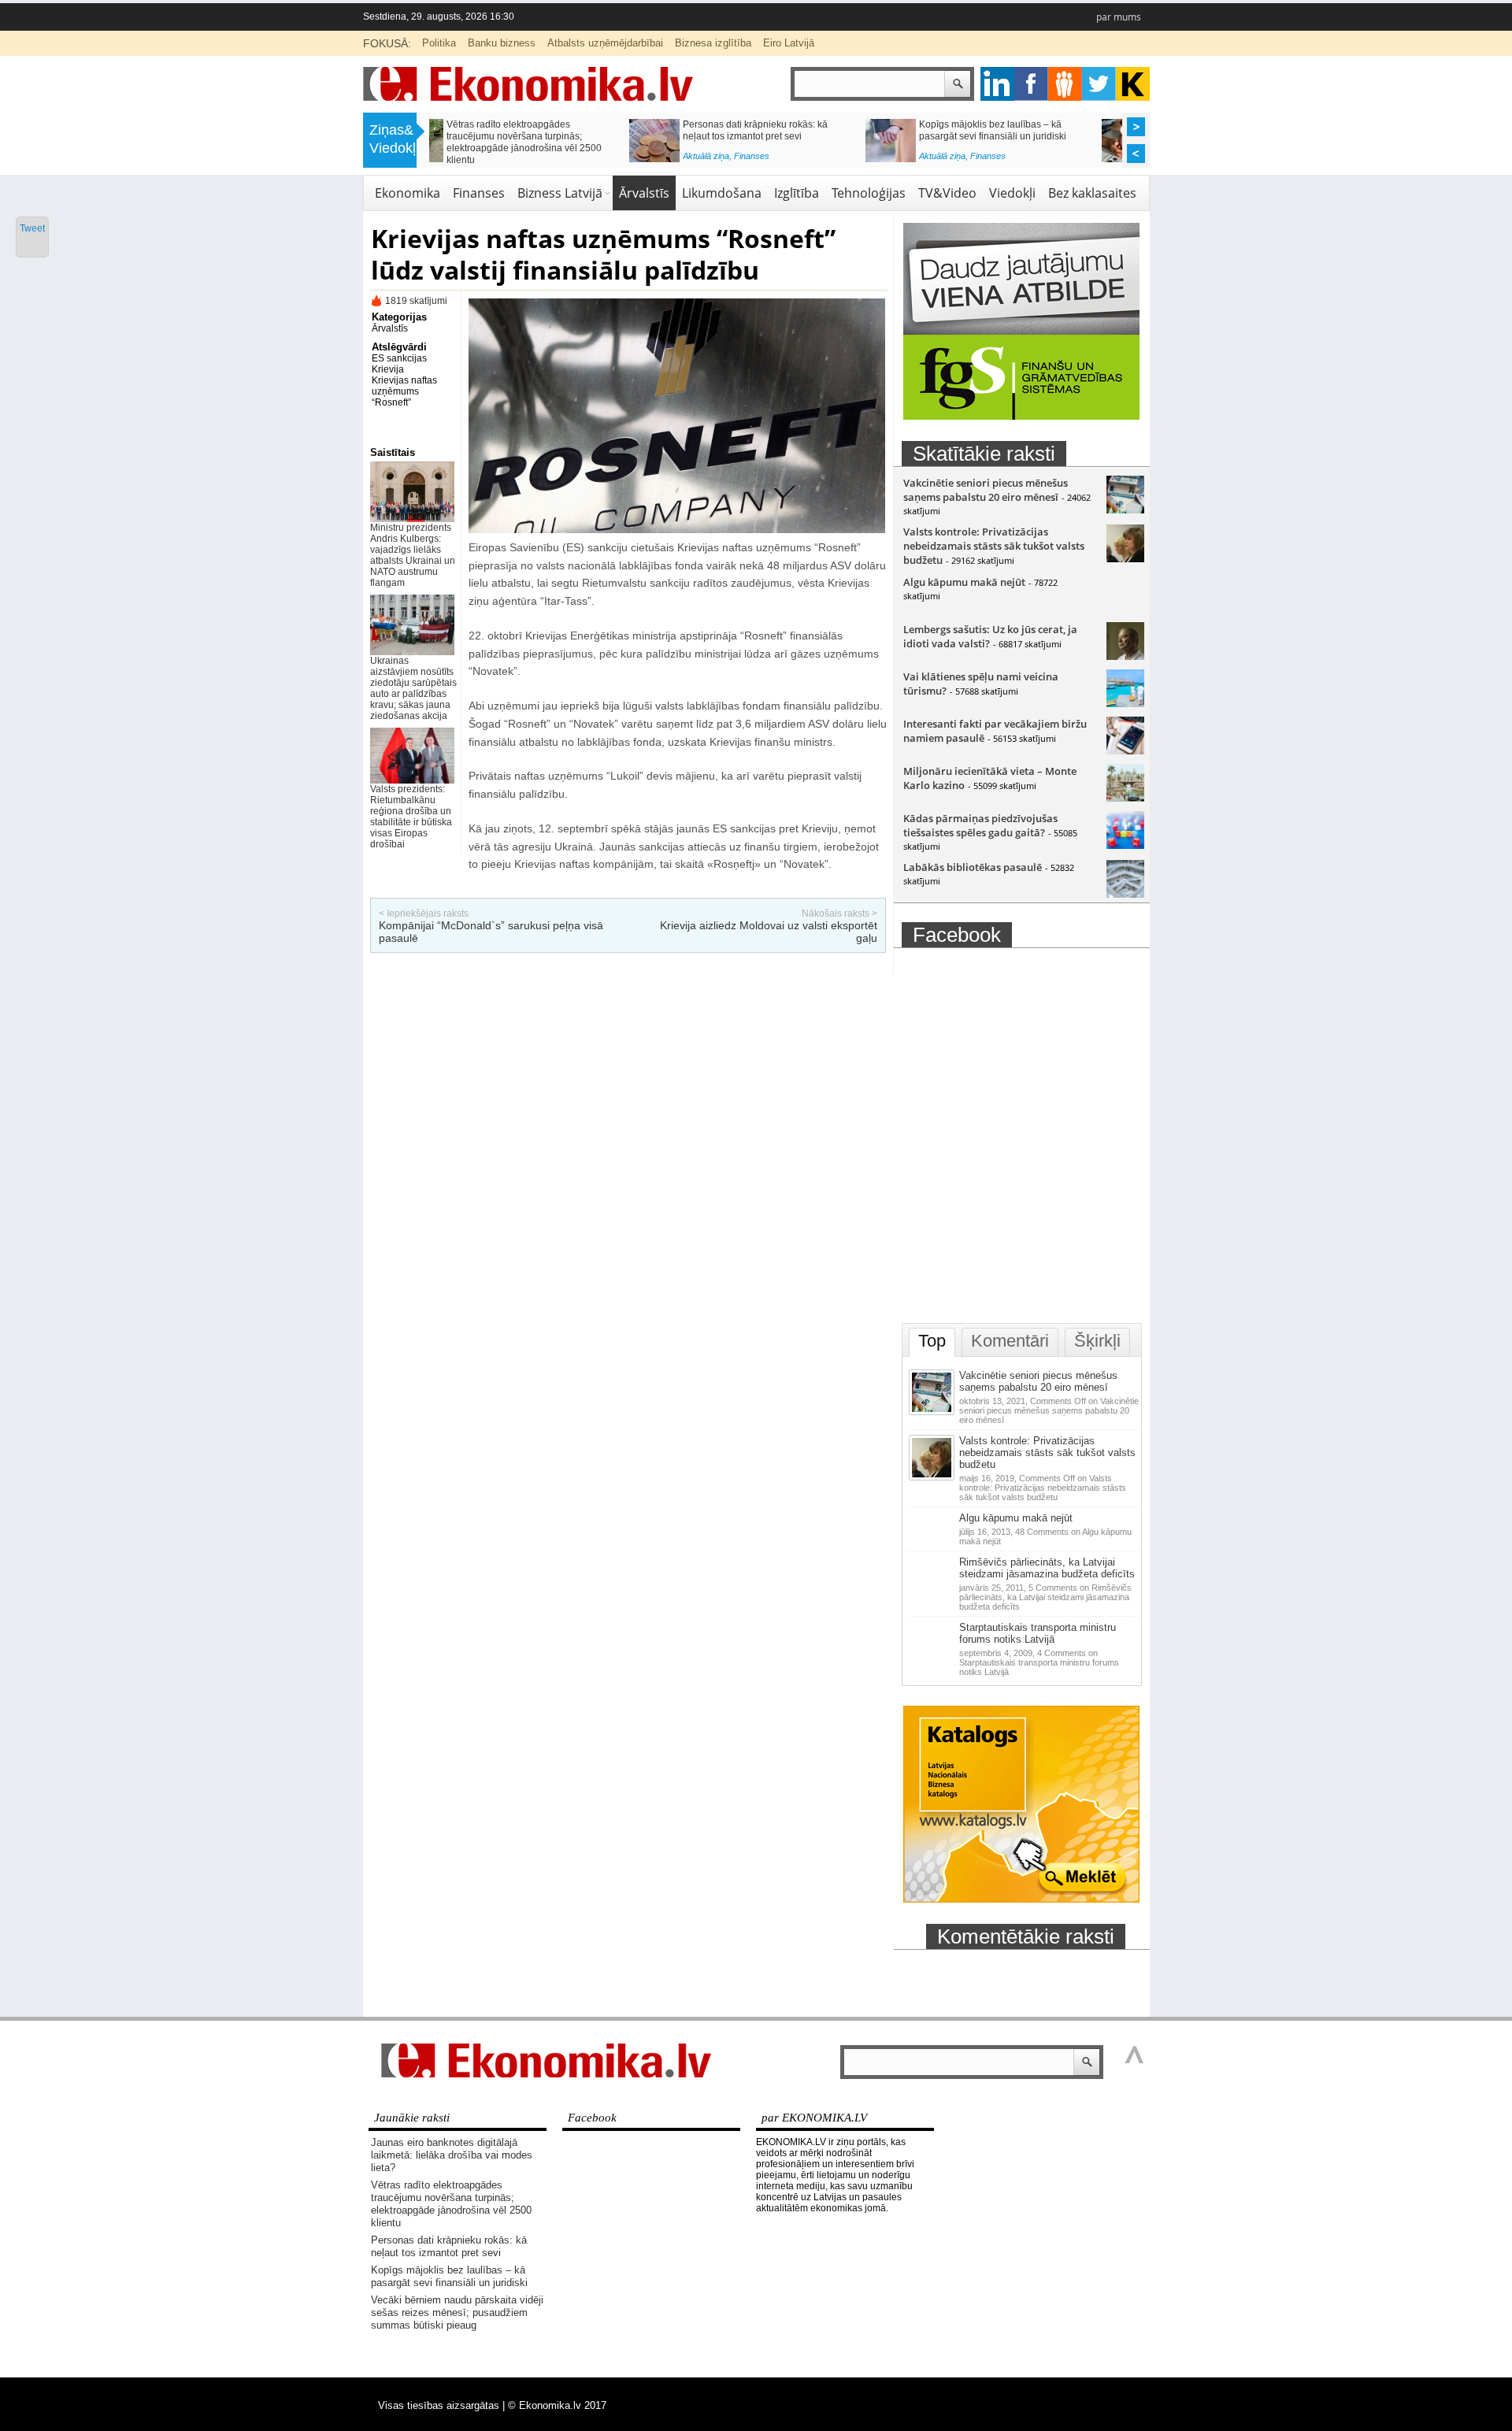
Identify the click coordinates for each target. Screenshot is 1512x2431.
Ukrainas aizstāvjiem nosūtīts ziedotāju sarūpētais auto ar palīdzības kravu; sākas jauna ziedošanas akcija (413, 688)
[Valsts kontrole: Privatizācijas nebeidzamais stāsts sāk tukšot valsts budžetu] (1125, 558)
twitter (1099, 84)
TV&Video (947, 193)
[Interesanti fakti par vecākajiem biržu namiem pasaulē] (1125, 750)
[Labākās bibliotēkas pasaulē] (1125, 894)
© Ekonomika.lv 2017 (557, 2405)
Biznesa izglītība (713, 43)
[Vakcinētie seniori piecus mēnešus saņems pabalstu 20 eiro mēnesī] (1125, 510)
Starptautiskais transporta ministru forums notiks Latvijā (1038, 1633)
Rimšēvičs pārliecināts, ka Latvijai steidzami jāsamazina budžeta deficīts (1047, 1568)
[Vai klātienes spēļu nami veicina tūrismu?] (1125, 703)
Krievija (388, 369)
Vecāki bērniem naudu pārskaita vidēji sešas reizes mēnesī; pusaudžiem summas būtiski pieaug (564, 136)
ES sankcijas (399, 358)
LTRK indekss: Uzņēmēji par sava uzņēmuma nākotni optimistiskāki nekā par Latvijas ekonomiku (802, 136)
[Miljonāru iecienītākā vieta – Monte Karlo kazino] (1125, 798)
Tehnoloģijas (869, 193)
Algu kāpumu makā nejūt (964, 582)
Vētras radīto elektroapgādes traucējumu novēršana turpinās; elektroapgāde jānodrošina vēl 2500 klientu (451, 2204)
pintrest (1065, 84)
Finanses (552, 160)
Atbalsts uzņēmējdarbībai (605, 43)
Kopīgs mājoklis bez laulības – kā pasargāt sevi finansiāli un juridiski (449, 2276)
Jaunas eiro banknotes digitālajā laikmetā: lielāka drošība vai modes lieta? (452, 2155)
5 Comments (1045, 1597)
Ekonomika (408, 193)
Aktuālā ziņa (506, 160)
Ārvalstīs (644, 193)
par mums (1119, 17)
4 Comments (1039, 1662)
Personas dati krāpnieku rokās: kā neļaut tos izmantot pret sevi (449, 2246)
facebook (1031, 84)
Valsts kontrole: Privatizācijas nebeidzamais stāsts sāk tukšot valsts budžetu (994, 546)
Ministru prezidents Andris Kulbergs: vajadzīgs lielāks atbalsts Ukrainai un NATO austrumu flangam (413, 555)
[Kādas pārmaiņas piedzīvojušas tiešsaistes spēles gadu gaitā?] (1125, 845)
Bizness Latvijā (799, 160)
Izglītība (797, 193)
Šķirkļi (1097, 1341)
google (997, 84)
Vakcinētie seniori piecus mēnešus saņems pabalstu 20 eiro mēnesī (986, 490)
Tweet (32, 228)
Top (932, 1341)
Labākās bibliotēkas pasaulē (973, 867)
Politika (439, 43)
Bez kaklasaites (1092, 193)
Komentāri (1010, 1341)
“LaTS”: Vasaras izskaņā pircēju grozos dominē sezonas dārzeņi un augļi (1039, 130)
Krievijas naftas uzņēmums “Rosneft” (404, 391)
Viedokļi (1012, 193)
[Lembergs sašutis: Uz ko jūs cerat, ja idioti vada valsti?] (1125, 656)
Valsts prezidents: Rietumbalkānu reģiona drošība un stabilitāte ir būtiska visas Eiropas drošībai (411, 817)
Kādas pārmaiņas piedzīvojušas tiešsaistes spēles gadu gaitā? (980, 825)
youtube (1133, 84)
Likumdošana (722, 193)
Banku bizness (502, 43)
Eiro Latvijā (789, 43)
